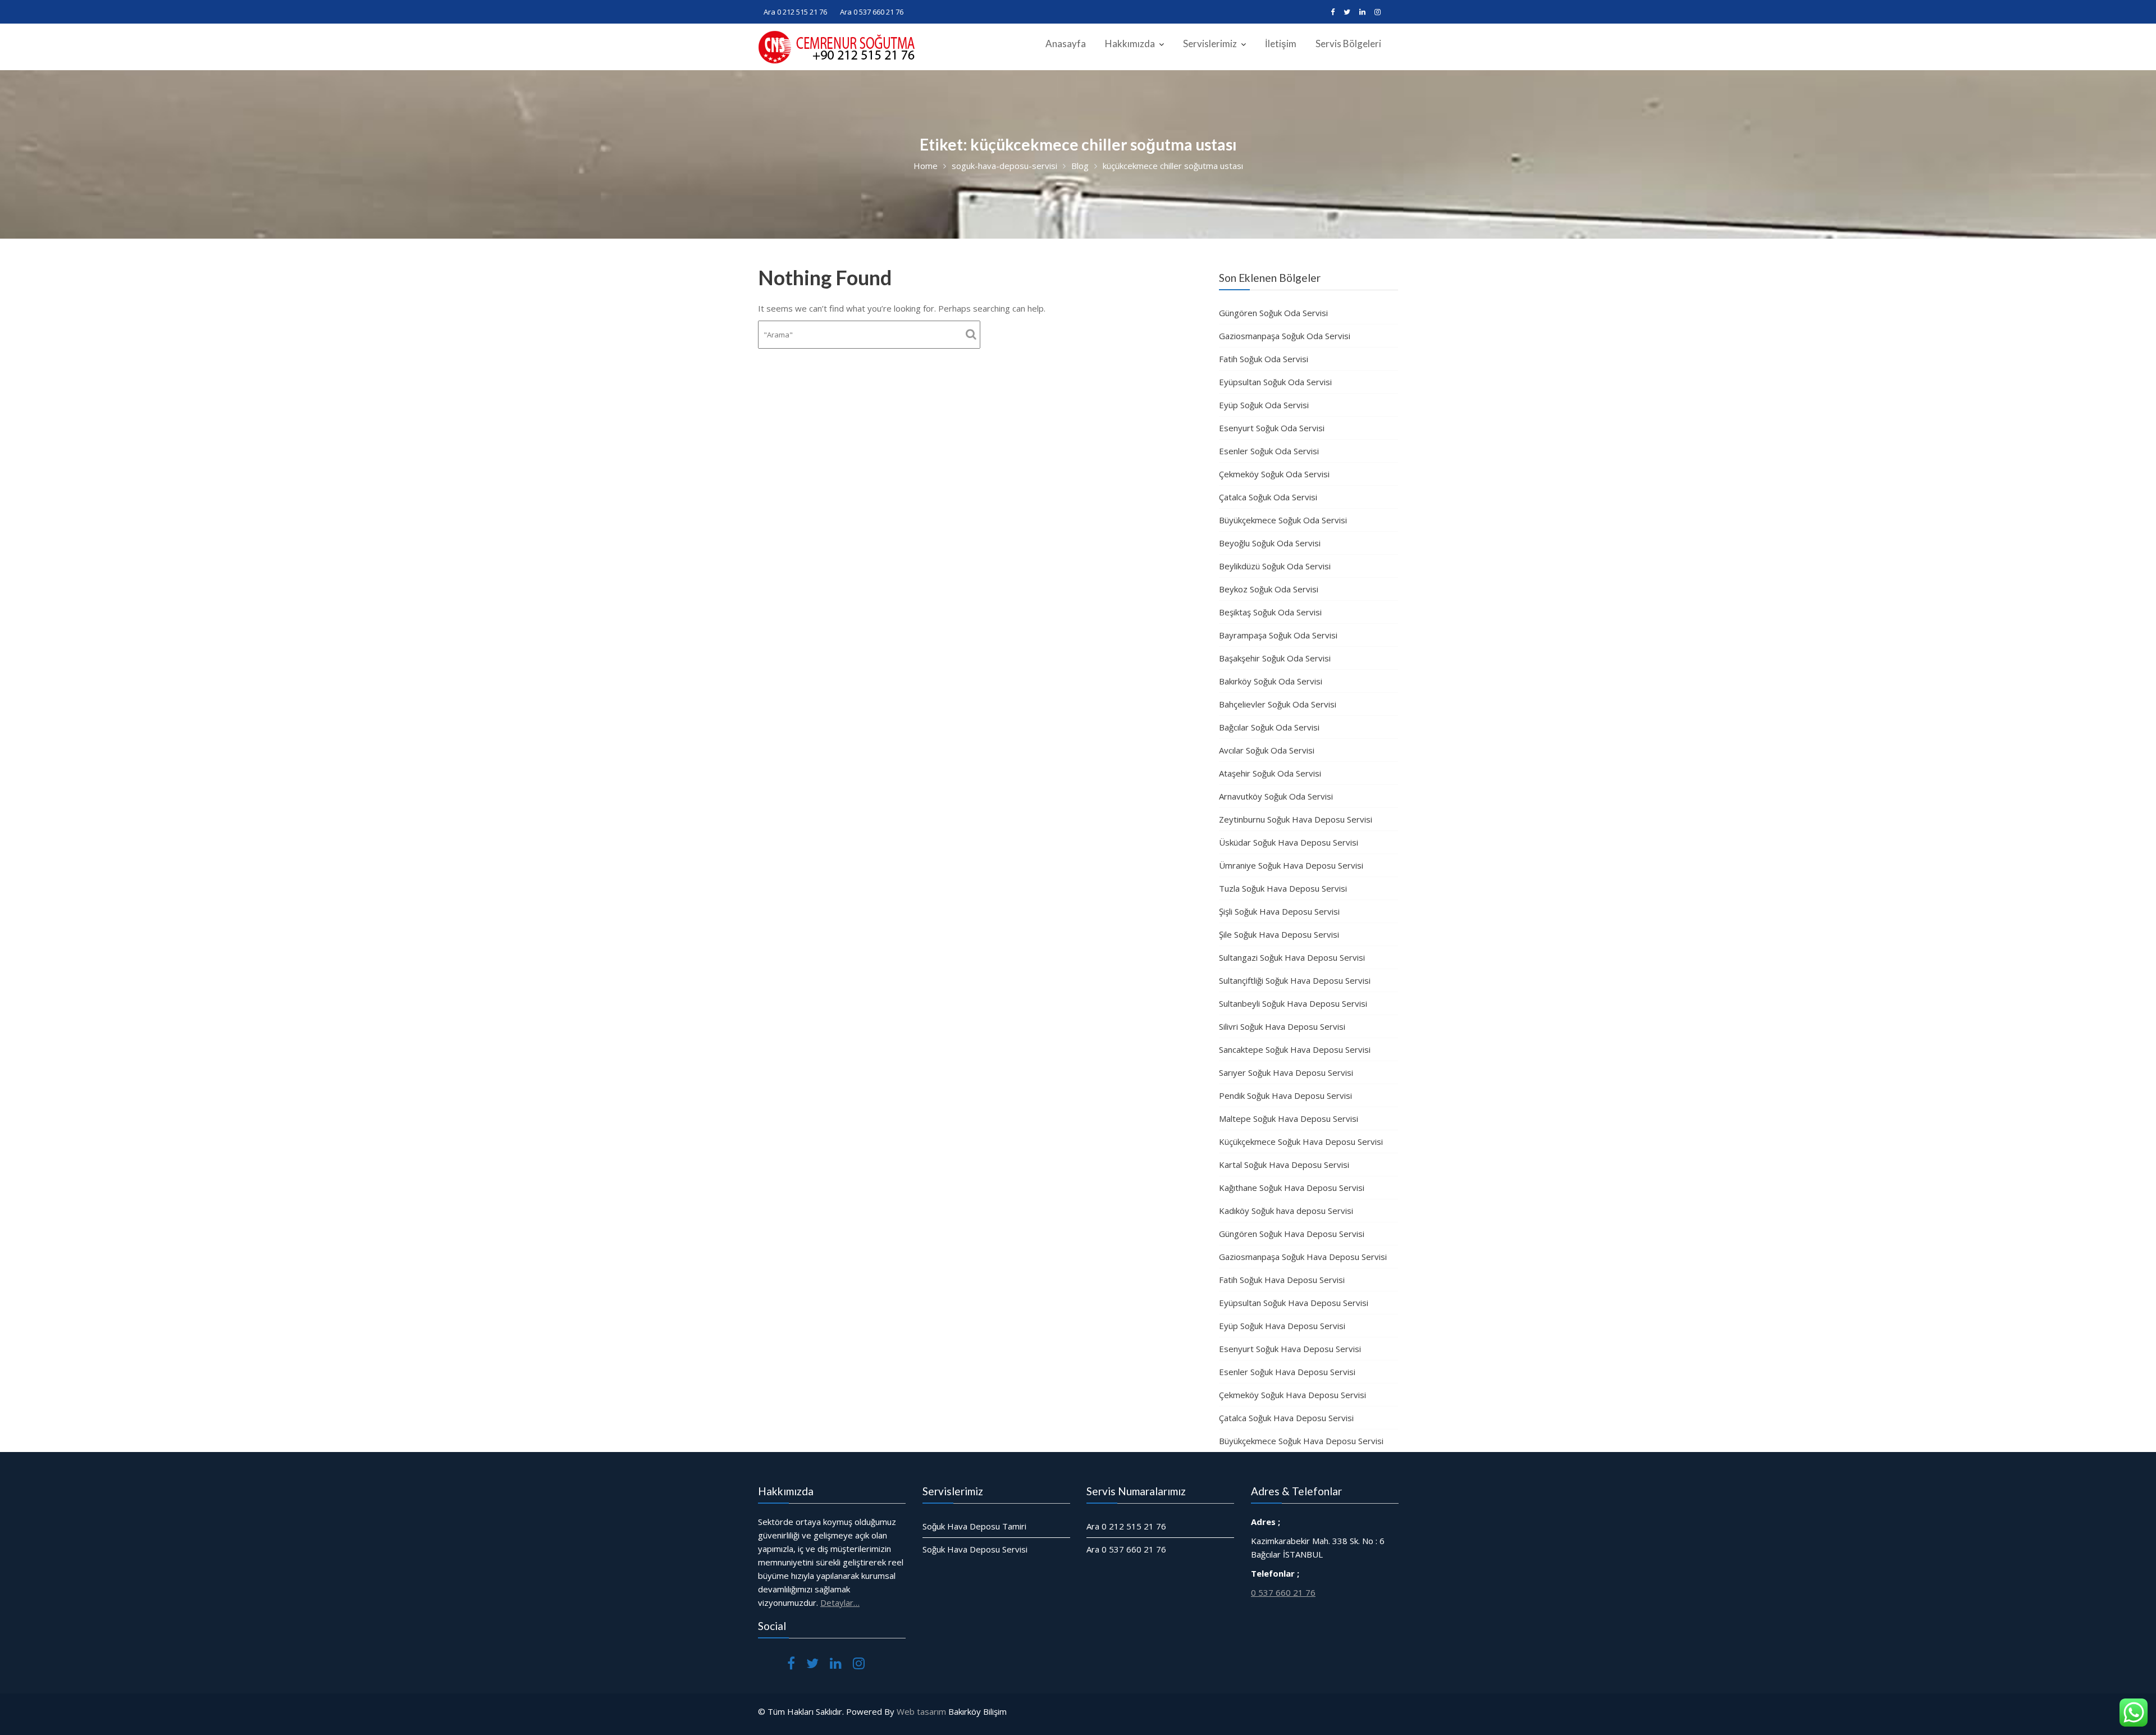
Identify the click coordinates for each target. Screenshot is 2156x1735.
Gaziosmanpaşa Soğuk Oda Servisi (1285, 336)
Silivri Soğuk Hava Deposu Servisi (1282, 1026)
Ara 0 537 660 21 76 (872, 12)
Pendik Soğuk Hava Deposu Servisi (1285, 1095)
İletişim (1281, 44)
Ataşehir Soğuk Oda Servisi (1270, 773)
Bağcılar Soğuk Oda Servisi (1269, 727)
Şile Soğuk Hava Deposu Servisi (1279, 934)
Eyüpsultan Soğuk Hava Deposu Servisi (1294, 1303)
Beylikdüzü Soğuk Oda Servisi (1275, 566)
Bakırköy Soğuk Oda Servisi (1271, 681)
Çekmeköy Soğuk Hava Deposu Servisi (1292, 1395)
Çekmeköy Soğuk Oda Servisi (1274, 474)
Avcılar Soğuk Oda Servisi (1267, 750)
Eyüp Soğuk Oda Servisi (1264, 405)
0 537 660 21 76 (1283, 1592)
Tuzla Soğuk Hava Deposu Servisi (1283, 888)
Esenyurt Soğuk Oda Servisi (1272, 428)
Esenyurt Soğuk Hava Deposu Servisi (1290, 1349)
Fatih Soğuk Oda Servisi (1264, 359)
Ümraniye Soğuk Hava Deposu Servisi (1291, 865)
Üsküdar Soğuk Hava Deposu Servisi (1289, 842)
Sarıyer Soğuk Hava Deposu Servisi (1286, 1072)
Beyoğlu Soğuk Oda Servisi (1270, 543)
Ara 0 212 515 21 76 (795, 12)
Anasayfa (1066, 44)
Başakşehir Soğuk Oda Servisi (1275, 658)
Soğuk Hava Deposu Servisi (975, 1549)
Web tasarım (921, 1711)
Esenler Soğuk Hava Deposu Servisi (1287, 1372)
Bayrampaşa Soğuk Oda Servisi (1278, 635)
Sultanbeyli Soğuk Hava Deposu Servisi (1293, 1003)
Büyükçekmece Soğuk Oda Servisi (1283, 520)
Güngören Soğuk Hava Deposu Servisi (1292, 1234)
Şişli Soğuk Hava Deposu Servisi (1279, 911)
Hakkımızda (1130, 44)
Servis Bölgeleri (1348, 44)
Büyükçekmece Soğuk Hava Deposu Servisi (1301, 1441)
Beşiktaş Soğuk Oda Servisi (1270, 612)
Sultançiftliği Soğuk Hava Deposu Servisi (1295, 980)
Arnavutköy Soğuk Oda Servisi (1276, 796)
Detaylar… (840, 1602)
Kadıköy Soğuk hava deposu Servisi (1286, 1211)
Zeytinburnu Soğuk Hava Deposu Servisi (1296, 819)
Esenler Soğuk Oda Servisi (1269, 451)
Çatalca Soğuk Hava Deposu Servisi (1286, 1418)
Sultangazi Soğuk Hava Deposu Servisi (1292, 957)
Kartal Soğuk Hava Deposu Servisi (1284, 1165)
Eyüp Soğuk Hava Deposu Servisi (1282, 1326)
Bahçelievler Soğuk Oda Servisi (1278, 704)
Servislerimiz (1210, 44)
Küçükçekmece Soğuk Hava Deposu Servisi (1301, 1142)
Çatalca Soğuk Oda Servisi (1268, 497)
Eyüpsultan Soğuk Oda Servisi (1275, 382)
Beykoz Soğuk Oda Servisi (1269, 589)
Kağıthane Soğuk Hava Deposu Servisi (1292, 1188)
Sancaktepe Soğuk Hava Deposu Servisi (1295, 1049)
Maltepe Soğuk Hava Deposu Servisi (1289, 1118)
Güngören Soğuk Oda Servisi (1273, 313)
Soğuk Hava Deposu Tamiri (974, 1526)
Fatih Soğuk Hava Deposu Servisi (1282, 1280)
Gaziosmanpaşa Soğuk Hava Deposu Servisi (1303, 1257)
